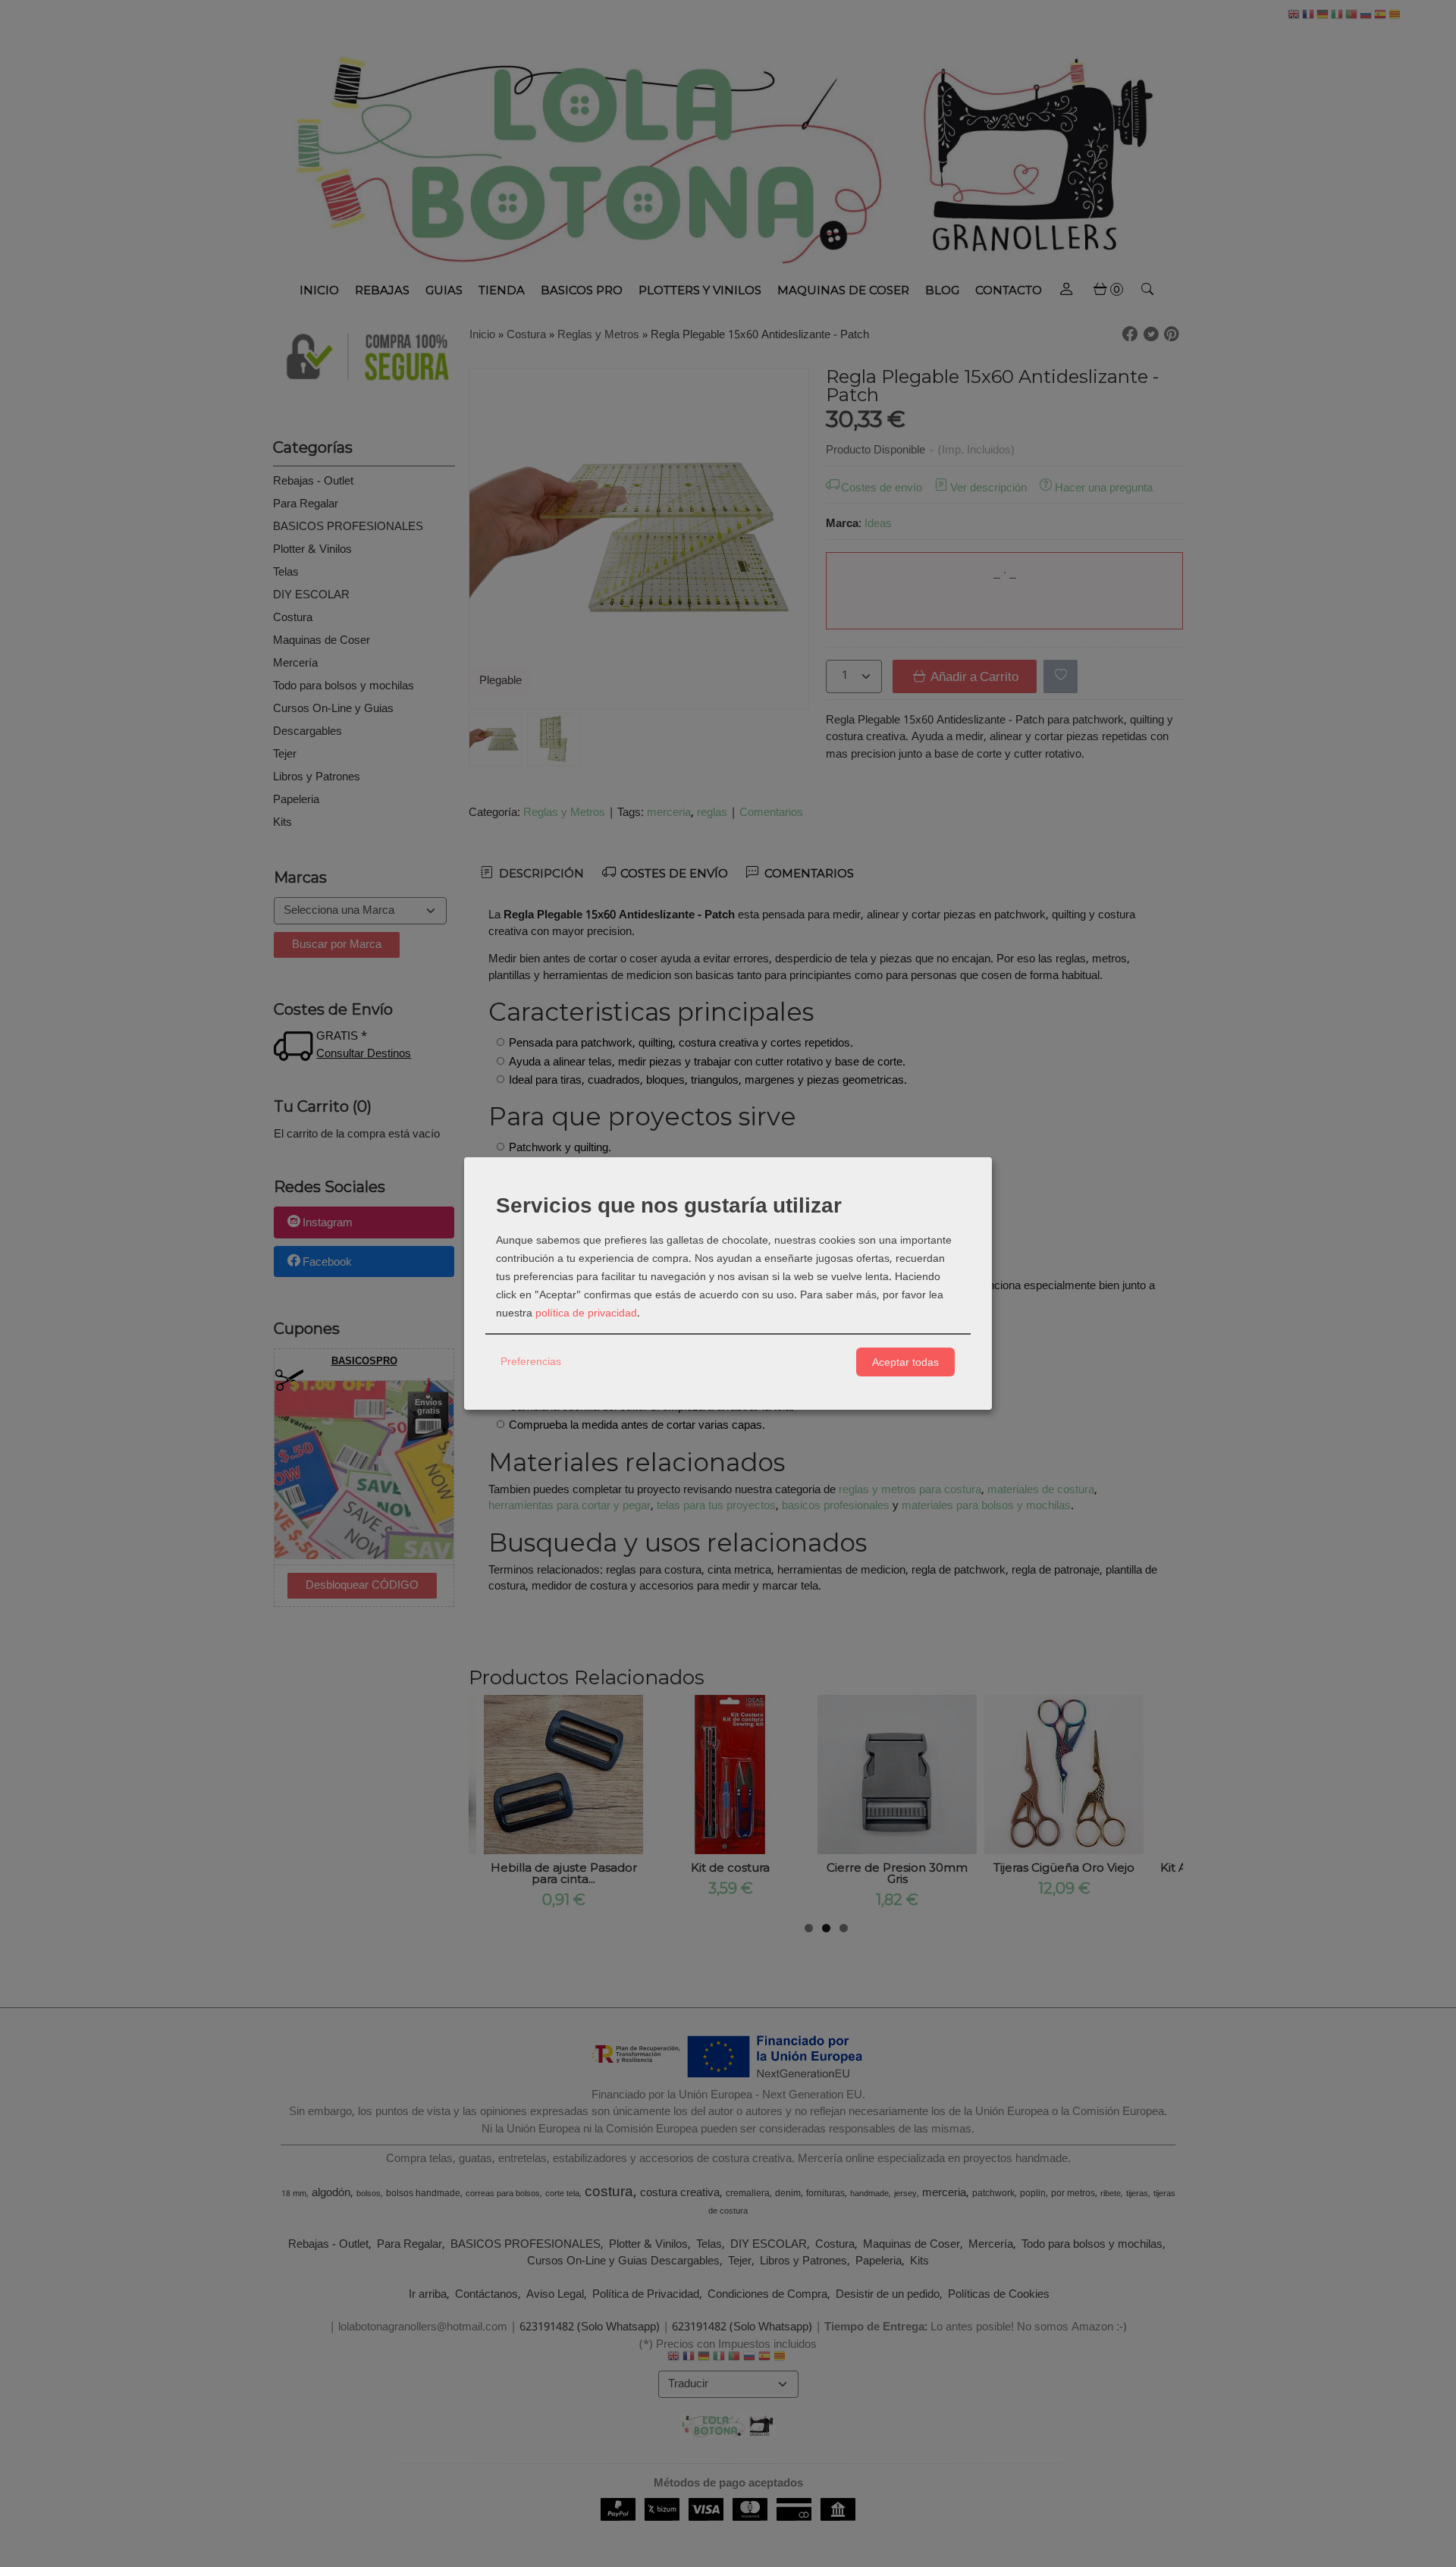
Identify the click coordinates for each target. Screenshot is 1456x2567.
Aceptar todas (905, 1362)
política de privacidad (586, 1313)
